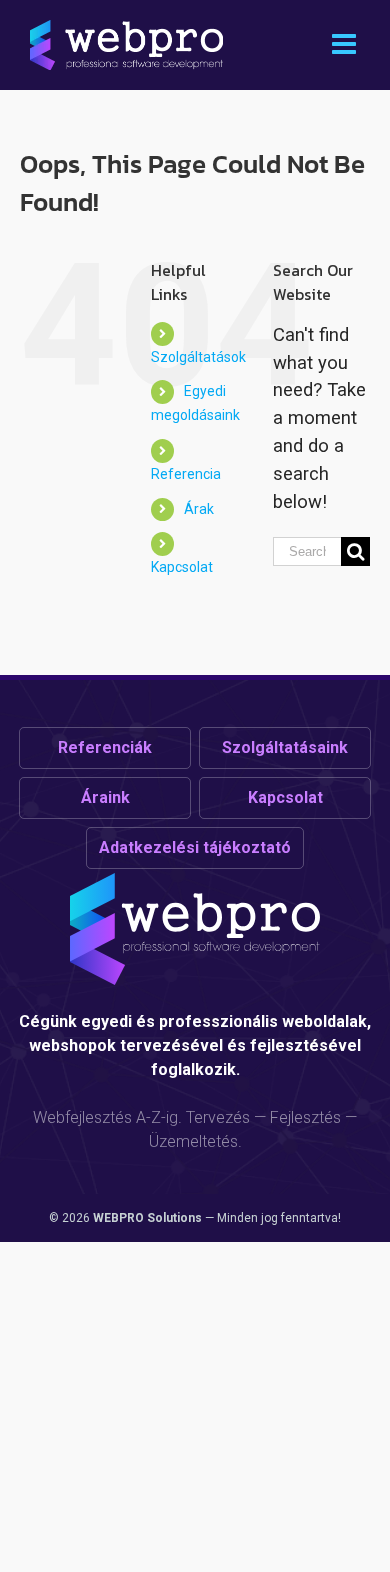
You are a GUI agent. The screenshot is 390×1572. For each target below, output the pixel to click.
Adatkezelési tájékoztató (195, 847)
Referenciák (105, 747)
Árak (199, 509)
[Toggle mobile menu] (346, 44)
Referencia (186, 474)
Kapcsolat (182, 567)
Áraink (105, 797)
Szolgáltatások (198, 357)
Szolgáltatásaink (285, 747)
